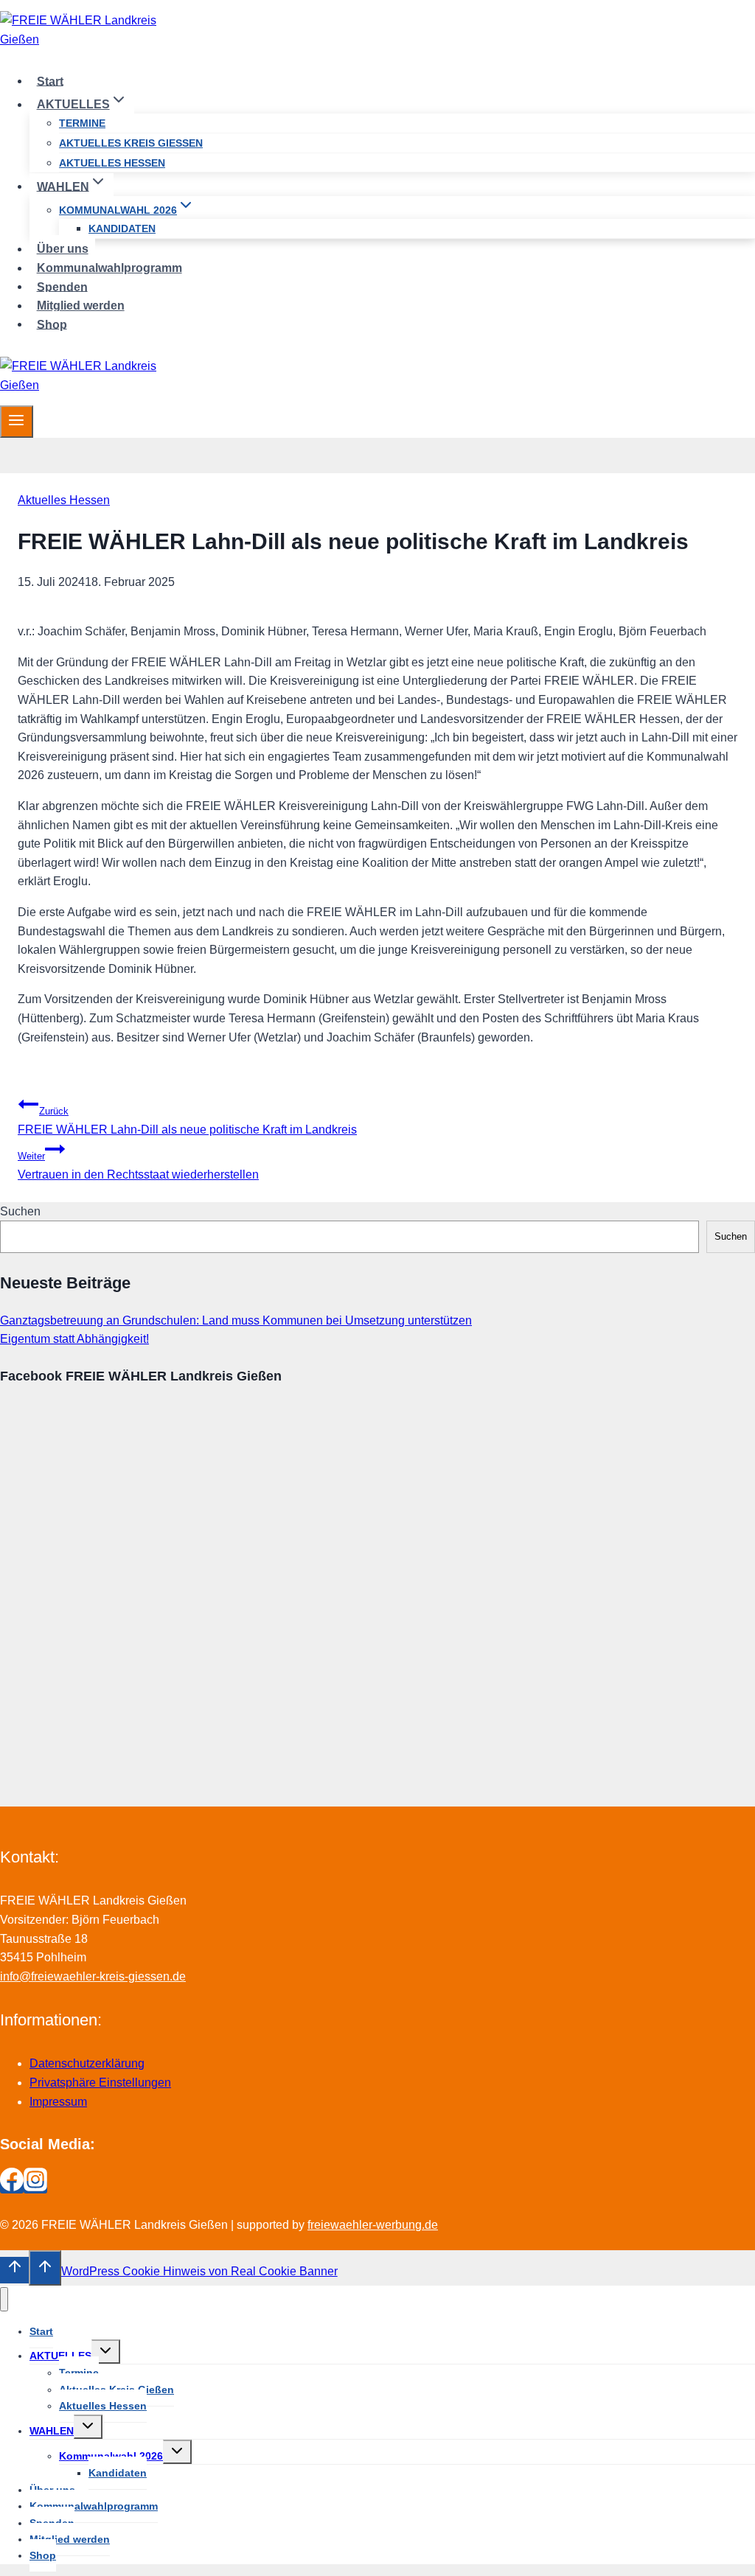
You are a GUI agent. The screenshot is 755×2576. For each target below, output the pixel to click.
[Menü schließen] (4, 2299)
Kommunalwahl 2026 (111, 2456)
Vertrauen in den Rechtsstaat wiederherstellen (138, 1166)
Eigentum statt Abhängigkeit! (74, 1339)
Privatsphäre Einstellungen (100, 2083)
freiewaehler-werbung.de (373, 2225)
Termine (82, 123)
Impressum (58, 2102)
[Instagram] (35, 2187)
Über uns (63, 249)
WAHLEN (52, 2431)
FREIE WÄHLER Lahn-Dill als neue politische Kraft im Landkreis (187, 1121)
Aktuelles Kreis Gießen (131, 143)
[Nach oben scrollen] (14, 2270)
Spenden (62, 286)
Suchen (20, 1211)
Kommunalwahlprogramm (109, 268)
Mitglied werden (81, 306)
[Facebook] (12, 2187)
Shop (52, 324)
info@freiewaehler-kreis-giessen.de (93, 1976)
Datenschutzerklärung (87, 2063)
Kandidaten (122, 228)
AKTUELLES (60, 2356)
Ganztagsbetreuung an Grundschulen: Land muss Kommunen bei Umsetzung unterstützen (236, 1320)
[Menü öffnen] (17, 422)
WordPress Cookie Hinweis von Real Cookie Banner (199, 2271)
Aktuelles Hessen (112, 163)
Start (50, 81)
